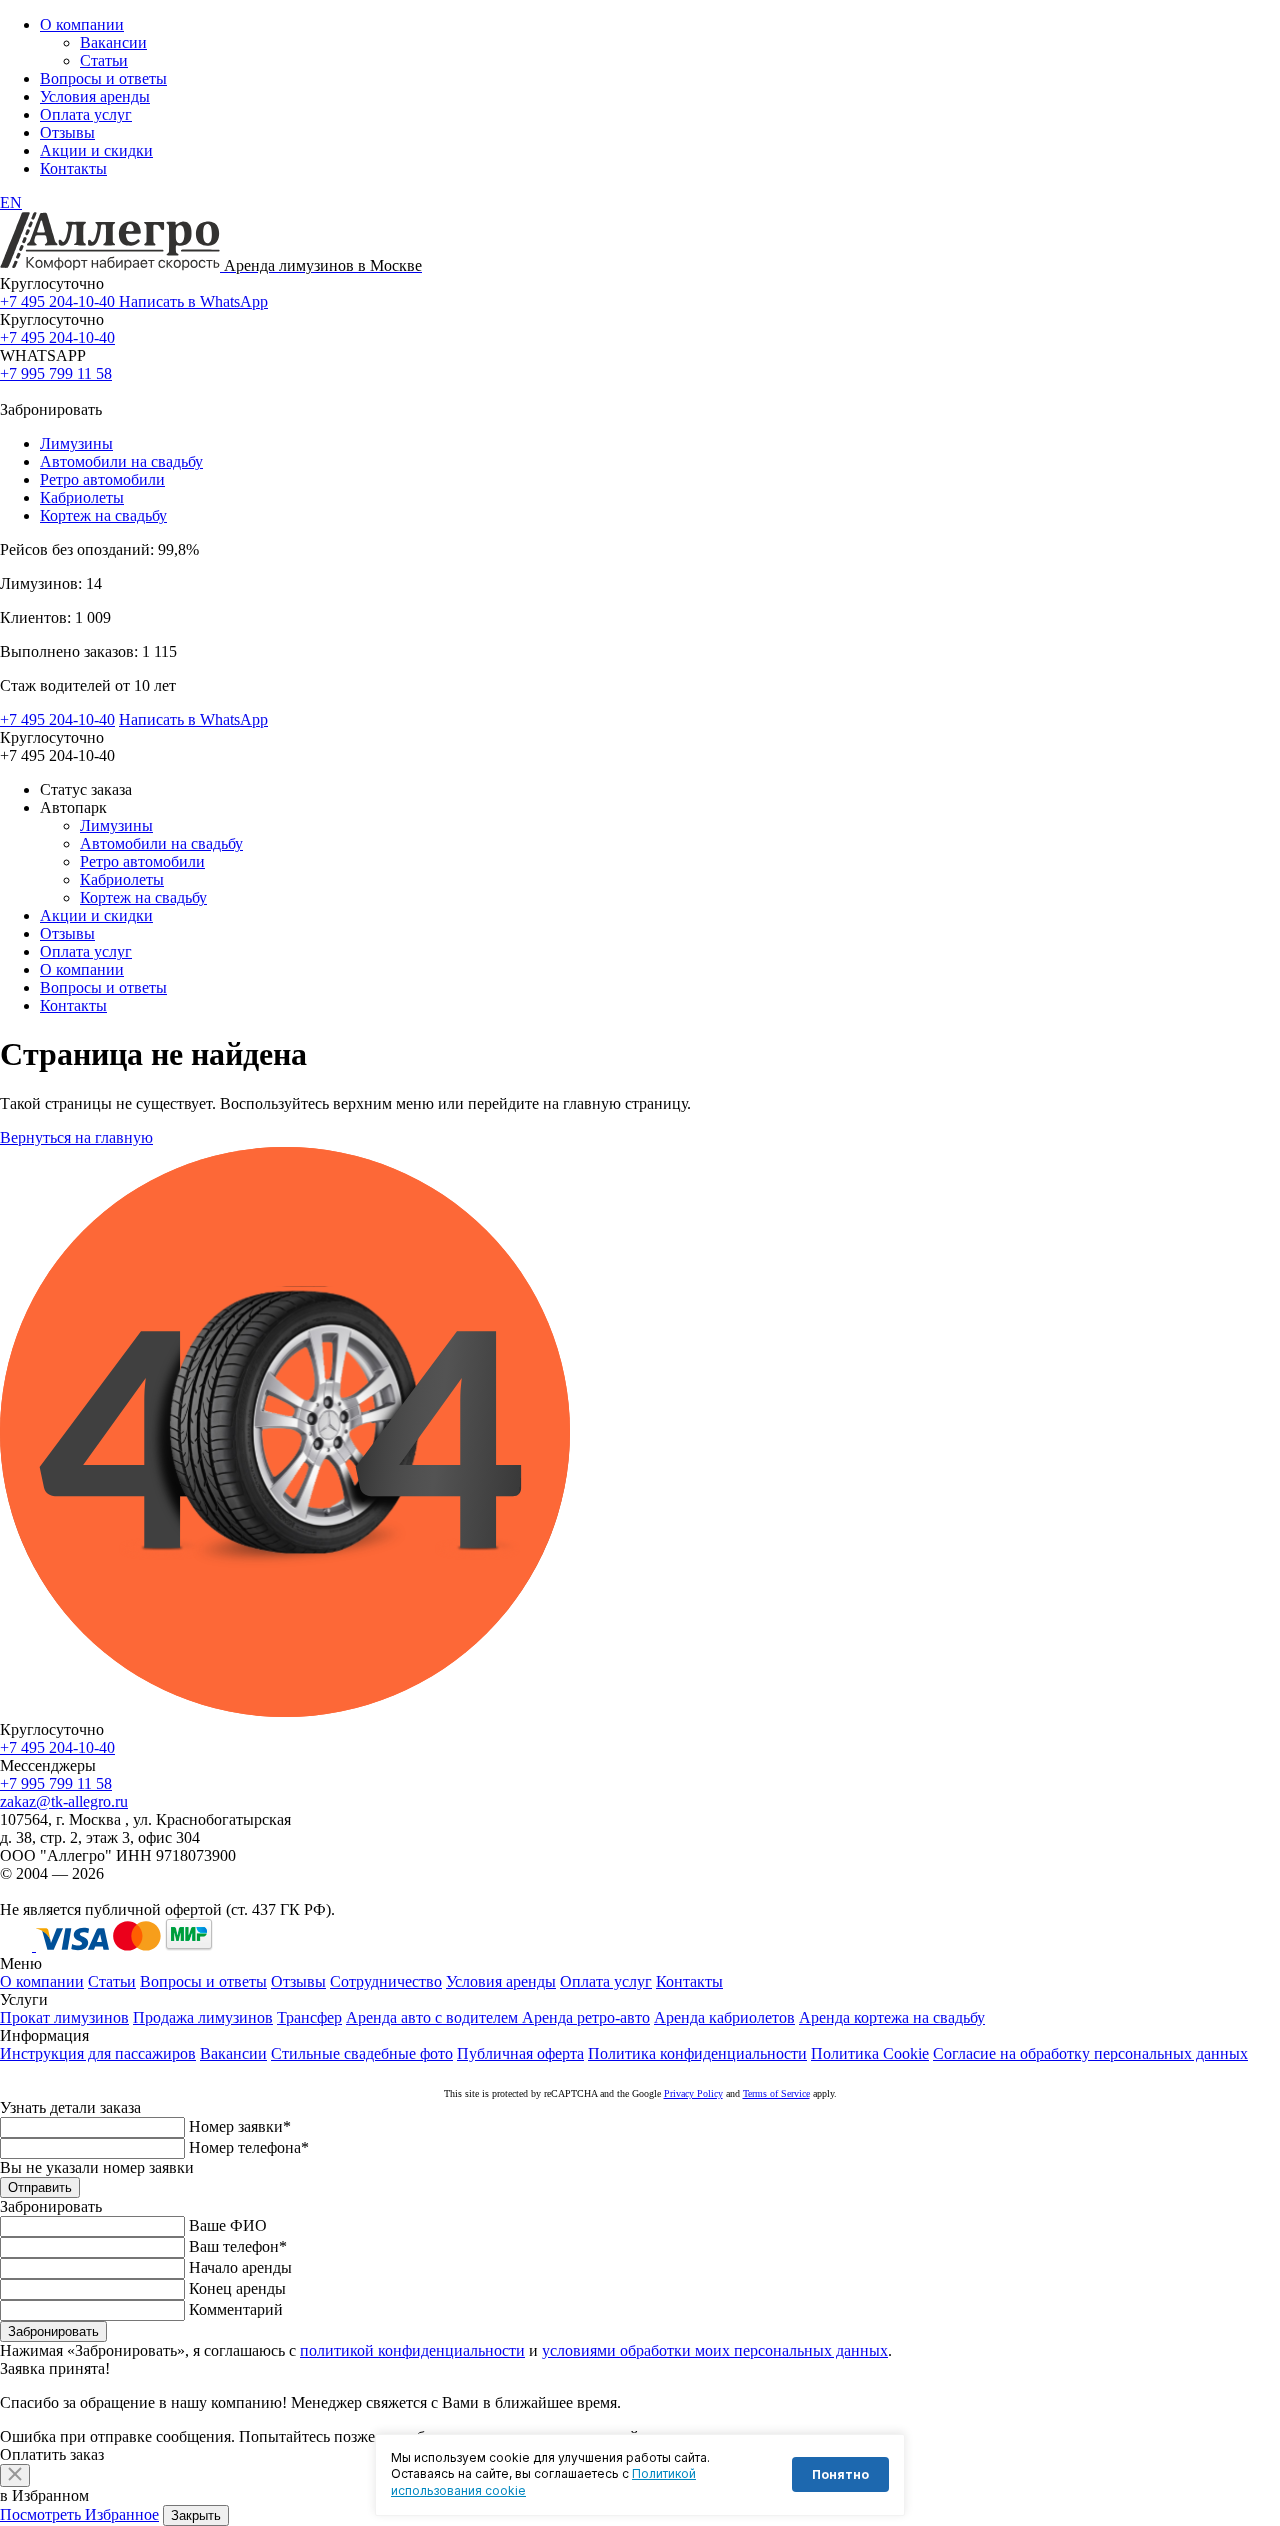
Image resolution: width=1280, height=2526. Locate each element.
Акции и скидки (96, 150)
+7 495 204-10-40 (59, 301)
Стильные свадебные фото (362, 2053)
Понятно (840, 2474)
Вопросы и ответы (103, 78)
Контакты (73, 168)
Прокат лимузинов (64, 2017)
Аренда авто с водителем (434, 2017)
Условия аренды (95, 96)
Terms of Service (776, 2093)
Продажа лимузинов (203, 2017)
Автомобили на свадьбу (121, 461)
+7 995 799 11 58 (56, 373)
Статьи (104, 60)
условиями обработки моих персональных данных (715, 2350)
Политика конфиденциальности (697, 2053)
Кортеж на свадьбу (103, 515)
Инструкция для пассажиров (98, 2053)
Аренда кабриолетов (724, 2017)
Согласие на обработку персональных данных (1090, 2053)
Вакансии (113, 42)
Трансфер (309, 2017)
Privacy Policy (693, 2093)
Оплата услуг (86, 114)
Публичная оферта (520, 2053)
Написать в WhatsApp (193, 301)
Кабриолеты (82, 497)
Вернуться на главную (76, 1137)
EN (11, 202)
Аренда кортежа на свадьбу (892, 2017)
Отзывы (67, 132)
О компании (82, 24)
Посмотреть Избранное (79, 2514)
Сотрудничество (386, 1981)
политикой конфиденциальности (412, 2350)
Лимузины (76, 443)
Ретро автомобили (102, 479)
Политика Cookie (870, 2053)
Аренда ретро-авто (586, 2017)
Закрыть (196, 2515)
